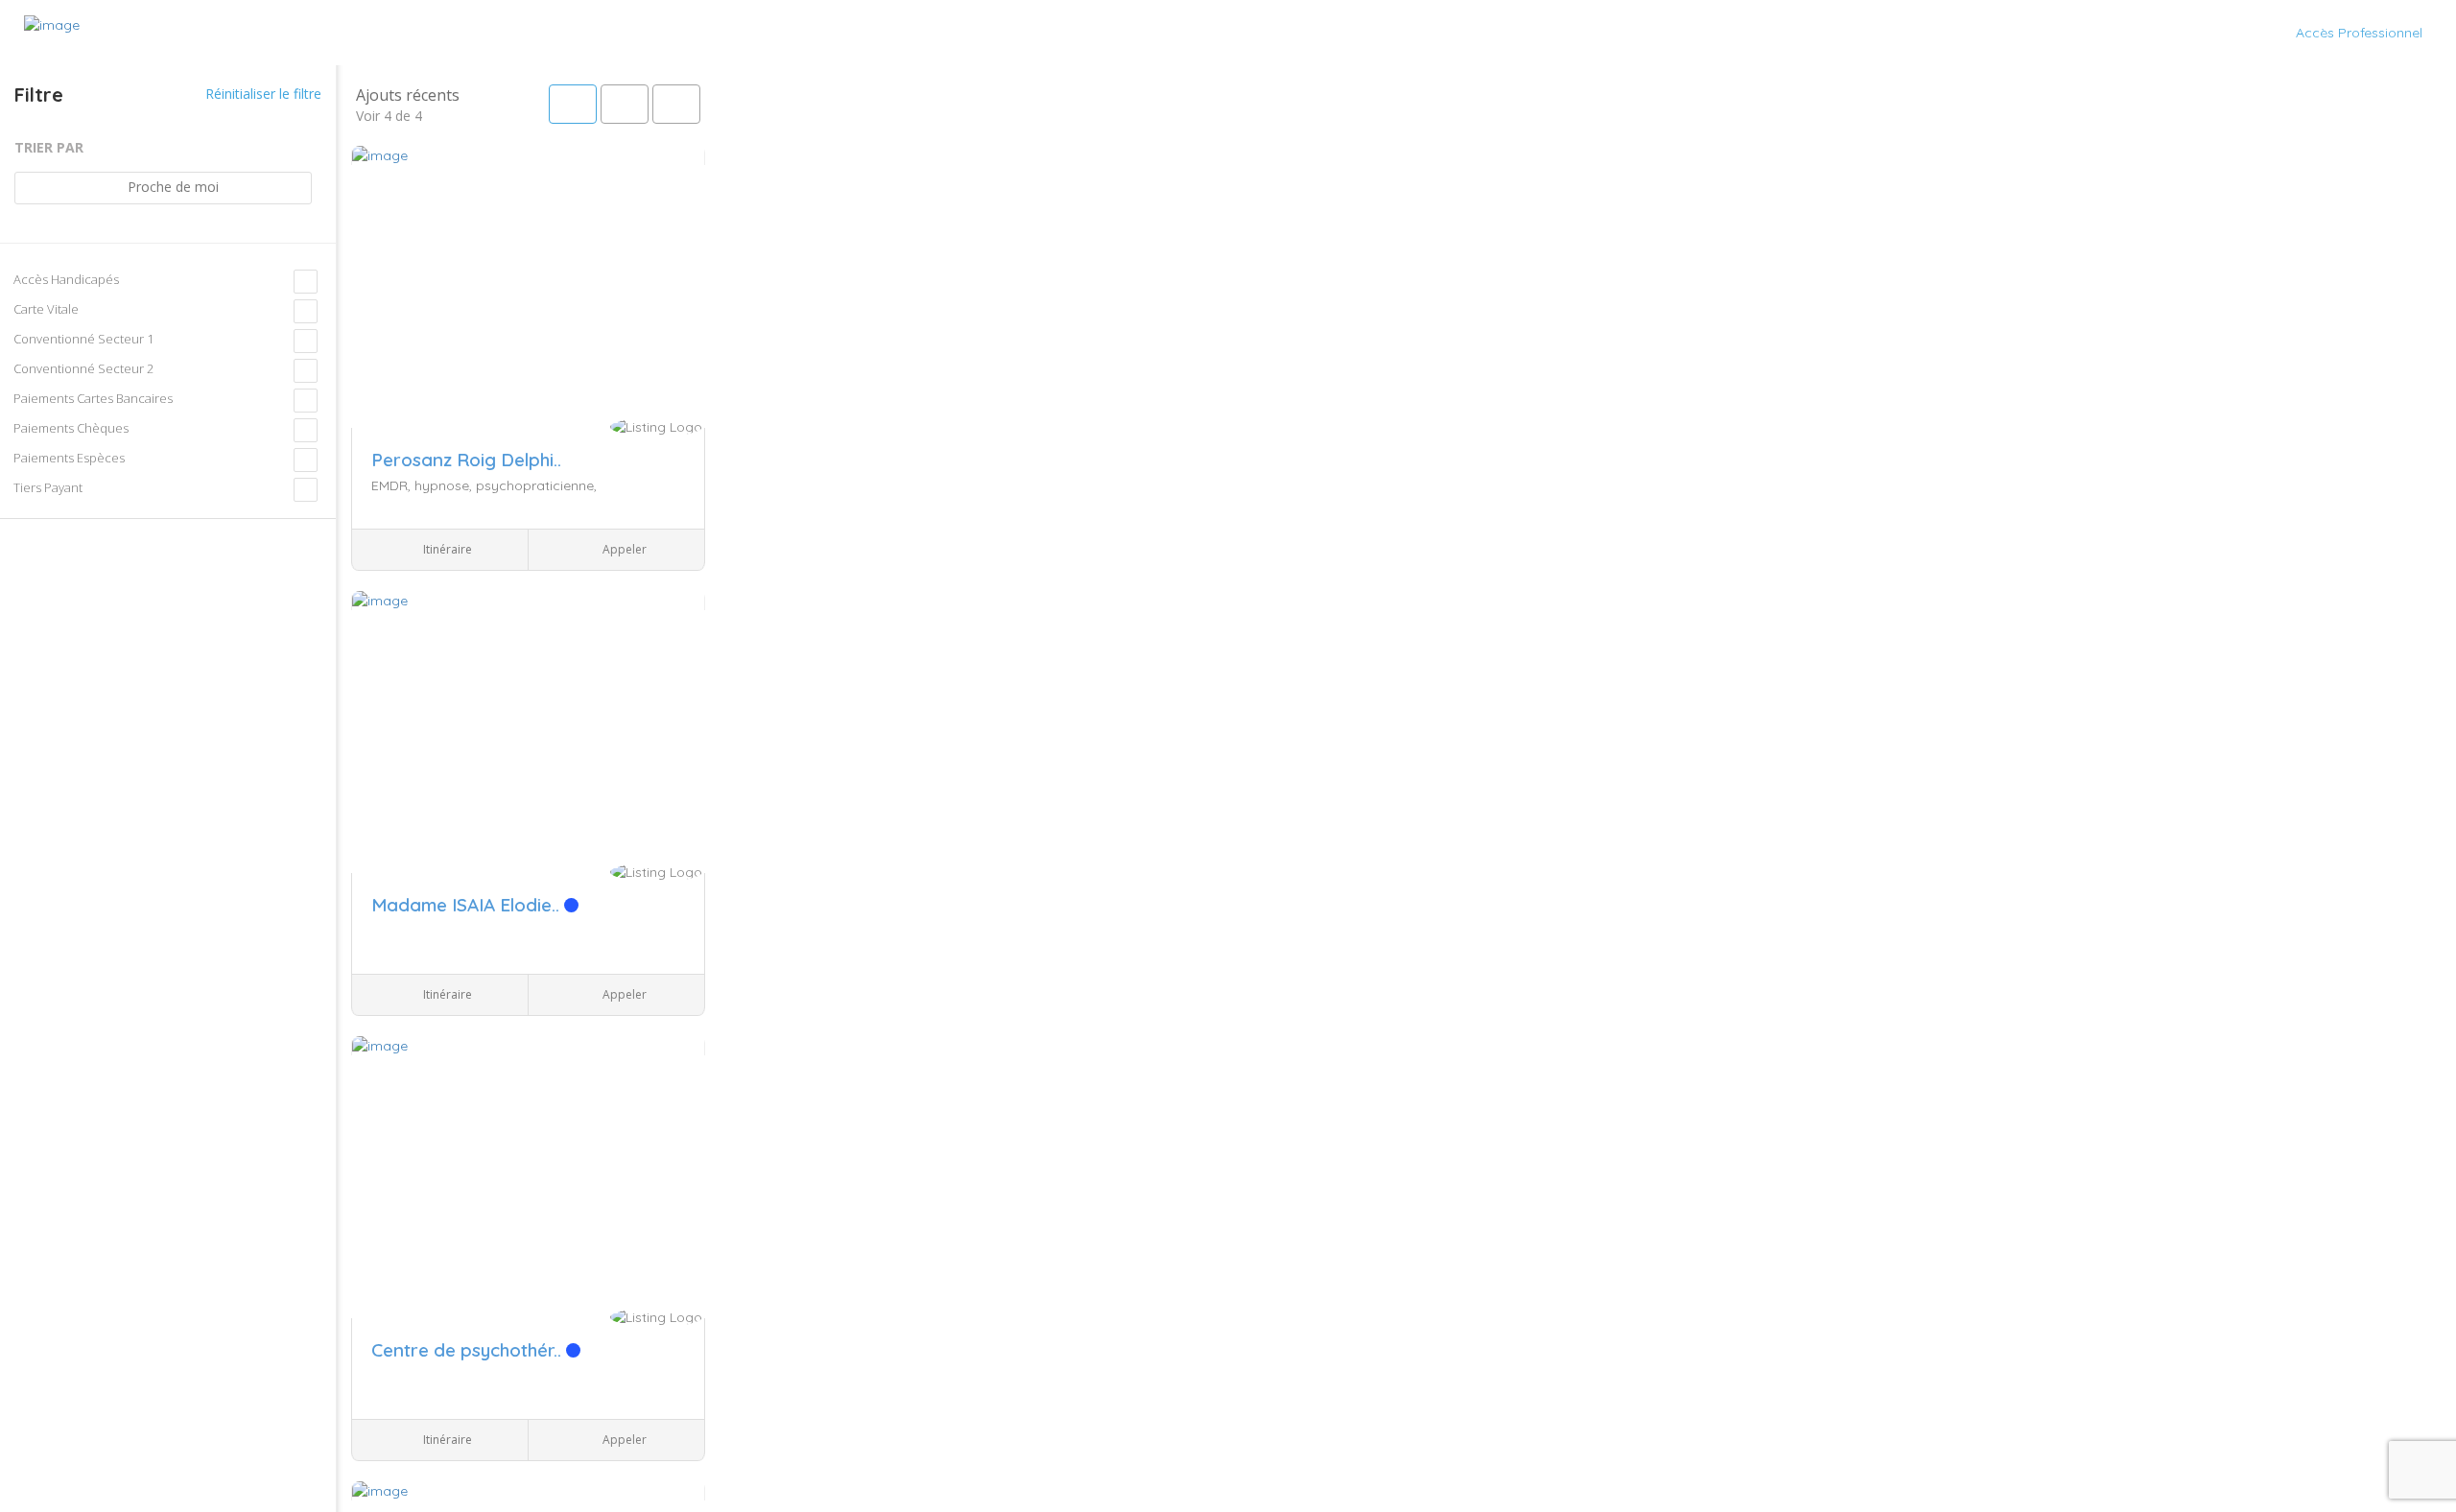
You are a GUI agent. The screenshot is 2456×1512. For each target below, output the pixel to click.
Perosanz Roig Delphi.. (466, 460)
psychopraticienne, (536, 485)
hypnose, (445, 485)
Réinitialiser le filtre (261, 94)
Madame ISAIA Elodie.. (468, 905)
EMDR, (393, 485)
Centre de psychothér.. (469, 1350)
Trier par (49, 147)
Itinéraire (446, 549)
